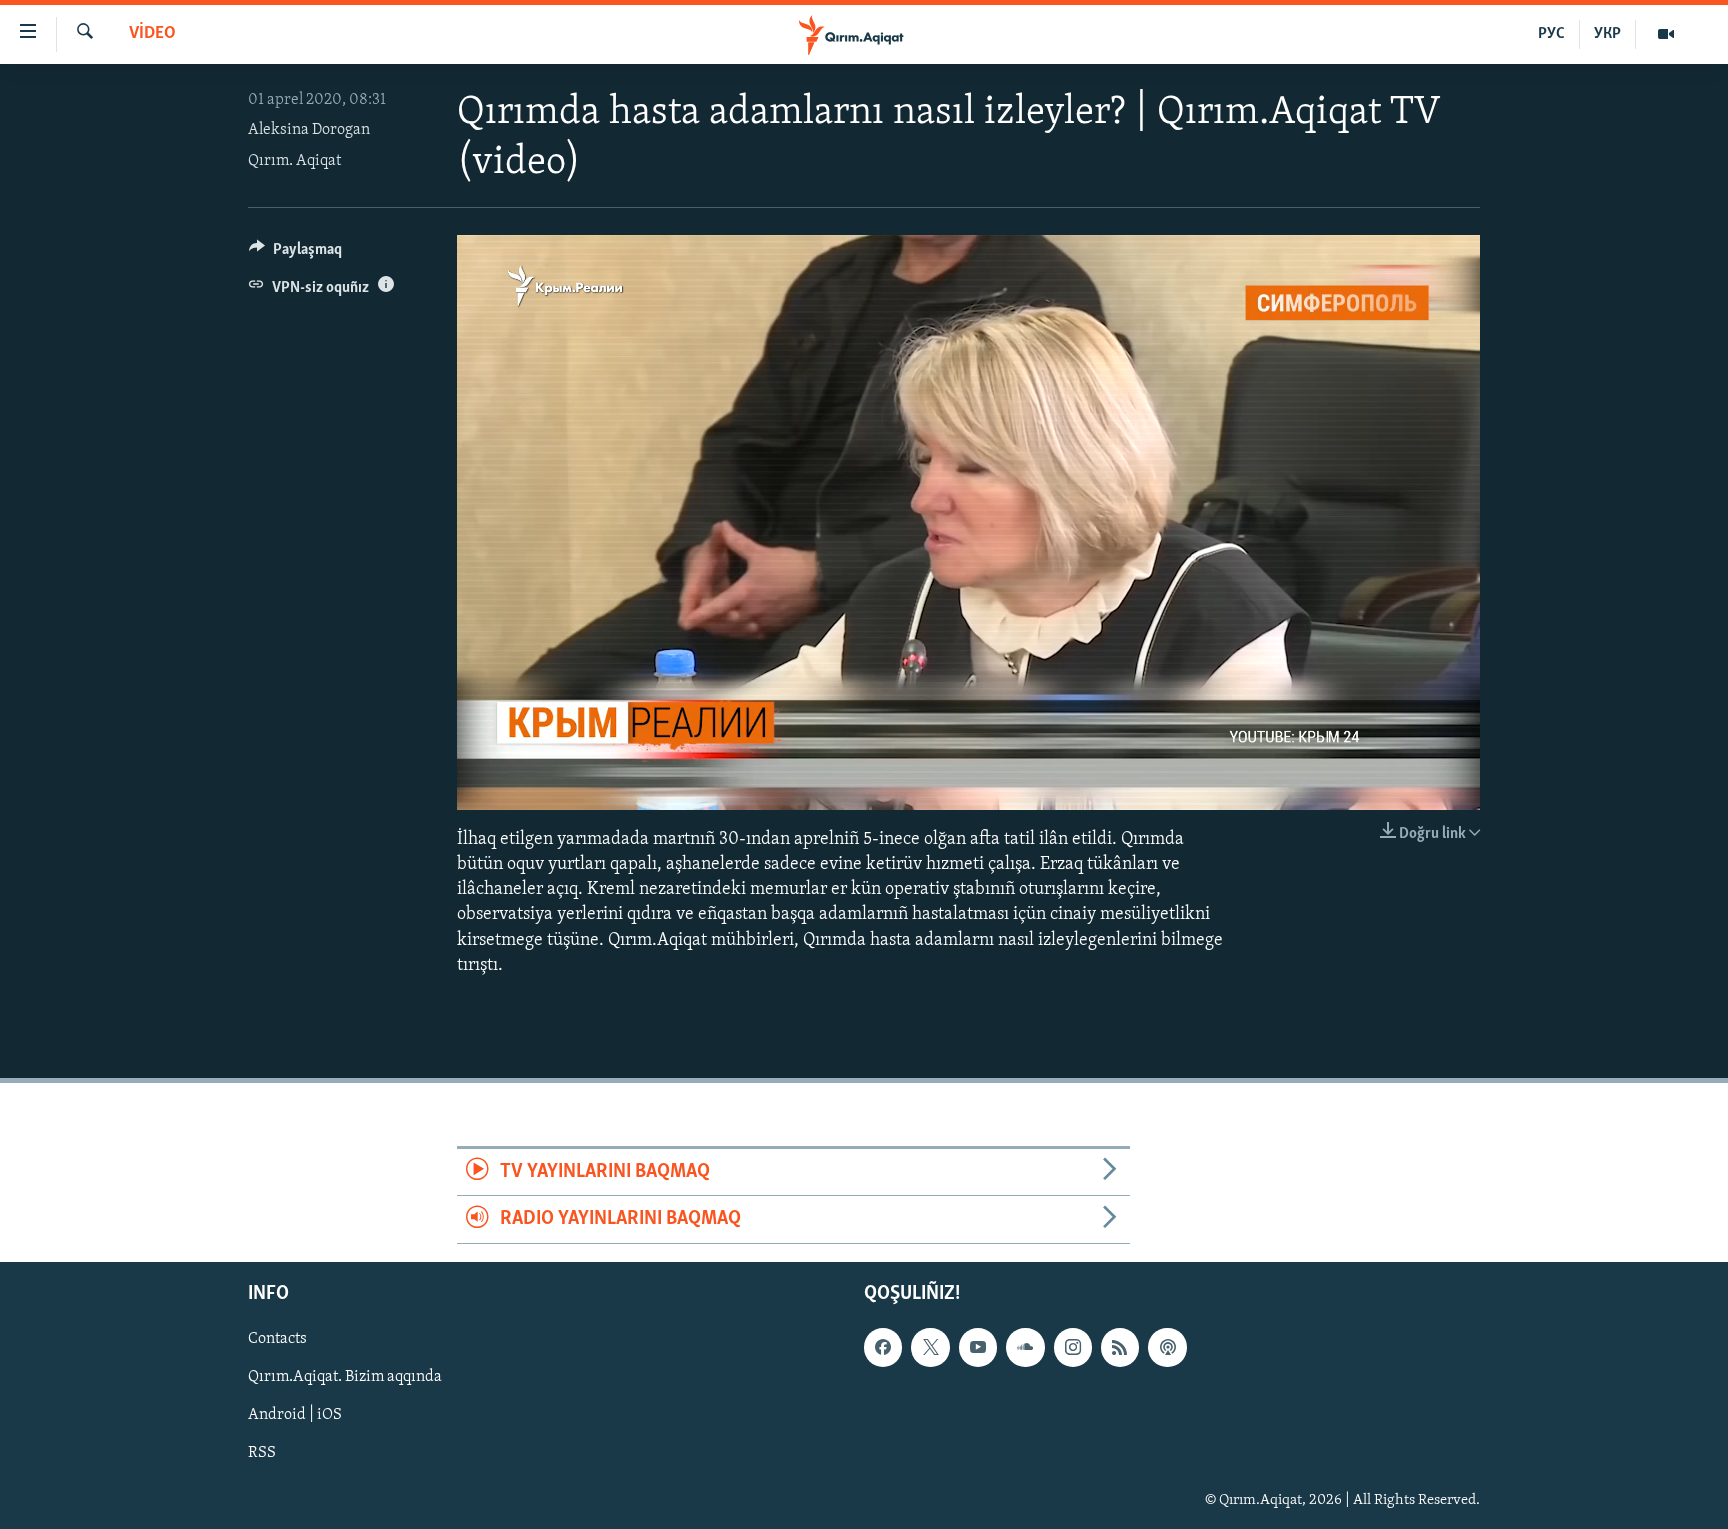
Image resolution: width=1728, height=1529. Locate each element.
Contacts (277, 1339)
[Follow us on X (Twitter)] (930, 1347)
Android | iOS (295, 1415)
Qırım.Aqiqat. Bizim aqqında (345, 1377)
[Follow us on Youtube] (978, 1347)
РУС (1551, 34)
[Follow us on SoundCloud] (1025, 1347)
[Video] (1666, 34)
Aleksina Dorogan (309, 130)
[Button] (295, 254)
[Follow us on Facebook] (883, 1347)
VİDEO (152, 34)
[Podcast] (1167, 1347)
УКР (1607, 34)
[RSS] (1120, 1347)
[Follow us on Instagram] (1073, 1347)
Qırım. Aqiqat (294, 161)
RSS (262, 1453)
